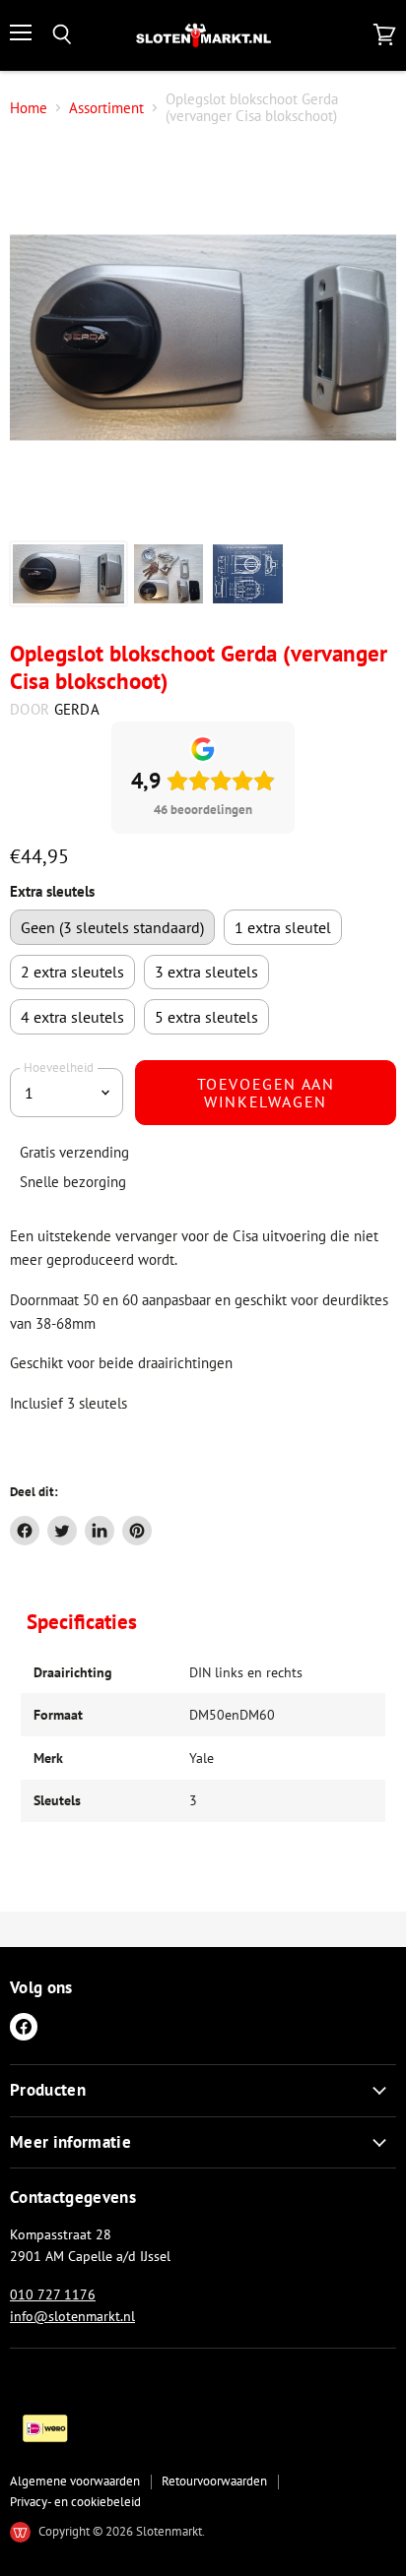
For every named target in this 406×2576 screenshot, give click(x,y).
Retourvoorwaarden (214, 2481)
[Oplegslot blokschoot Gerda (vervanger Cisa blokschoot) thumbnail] (68, 574)
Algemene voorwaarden (75, 2481)
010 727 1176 (53, 2294)
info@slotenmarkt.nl (72, 2316)
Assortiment (106, 108)
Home (29, 108)
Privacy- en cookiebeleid (75, 2502)
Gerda (77, 709)
